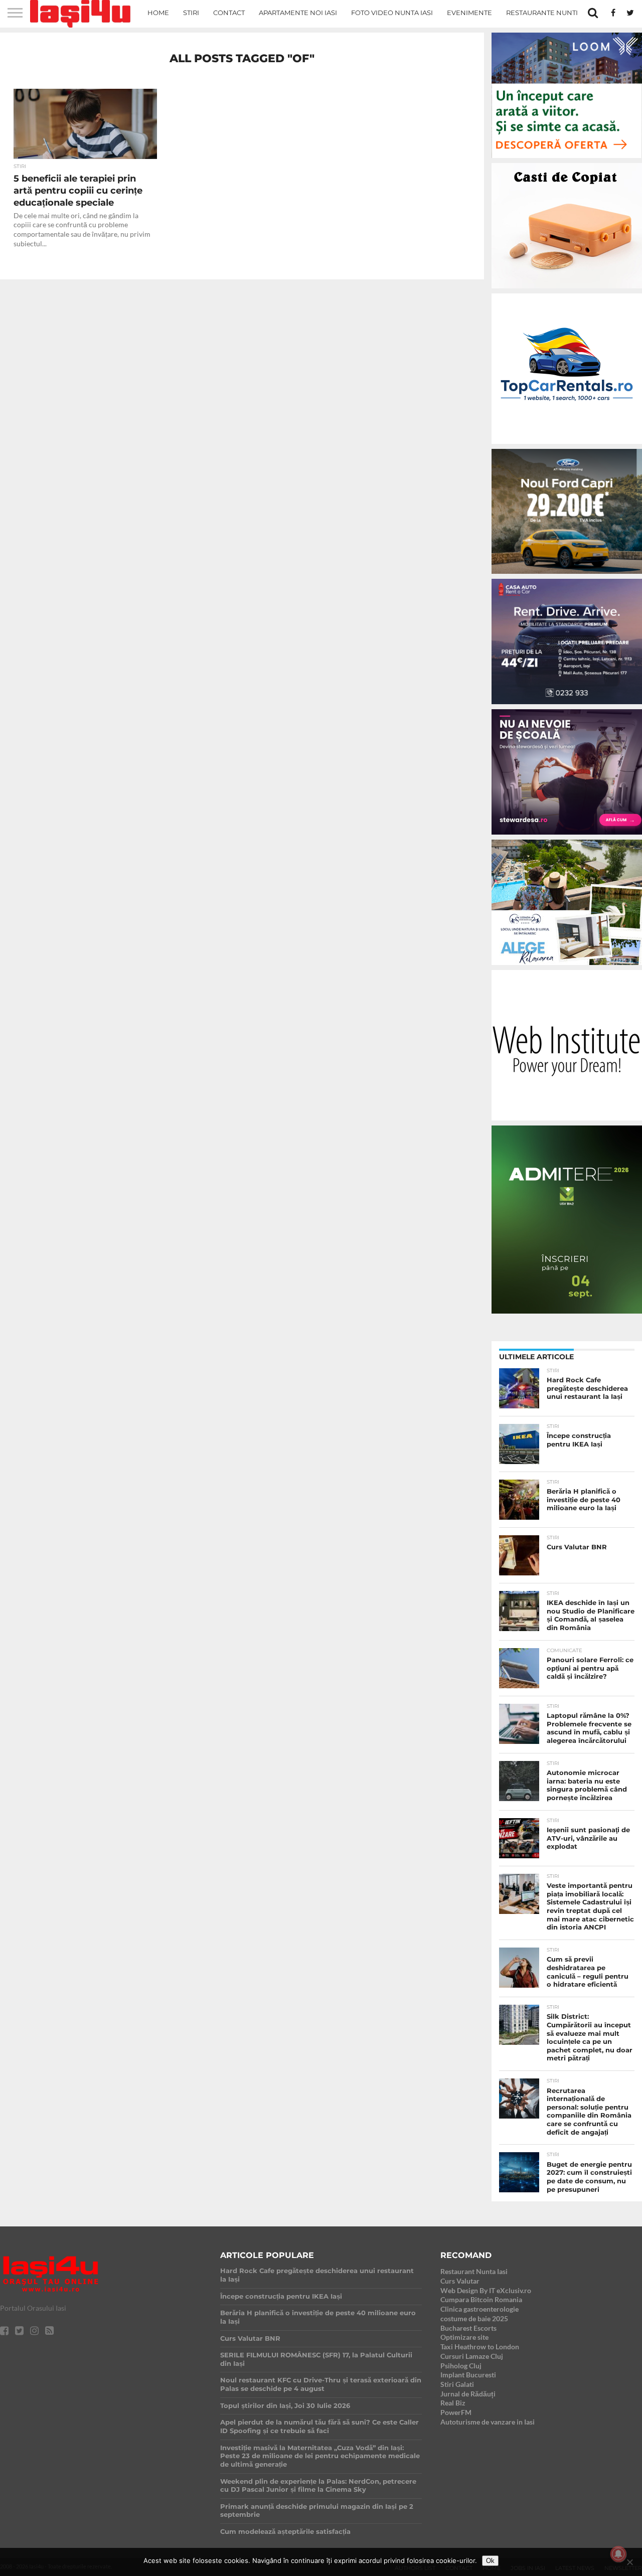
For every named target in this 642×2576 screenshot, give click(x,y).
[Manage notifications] (618, 2554)
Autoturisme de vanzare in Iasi (488, 2422)
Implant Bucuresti (468, 2375)
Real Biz (453, 2403)
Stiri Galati (457, 2384)
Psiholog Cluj (461, 2366)
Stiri (191, 13)
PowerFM (456, 2412)
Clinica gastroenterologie (479, 2309)
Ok (490, 2561)
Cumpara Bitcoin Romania (481, 2299)
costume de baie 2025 (474, 2318)
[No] (629, 2562)
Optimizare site (464, 2337)
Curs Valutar (460, 2281)
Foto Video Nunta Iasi (392, 13)
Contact (229, 13)
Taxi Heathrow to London (480, 2347)
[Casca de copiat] (567, 290)
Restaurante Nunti (542, 13)
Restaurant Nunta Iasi (474, 2271)
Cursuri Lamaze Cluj (472, 2356)
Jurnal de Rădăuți (468, 2394)
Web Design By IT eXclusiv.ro (486, 2290)
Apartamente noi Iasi (298, 13)
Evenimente (469, 13)
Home (158, 13)
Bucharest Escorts (468, 2328)
